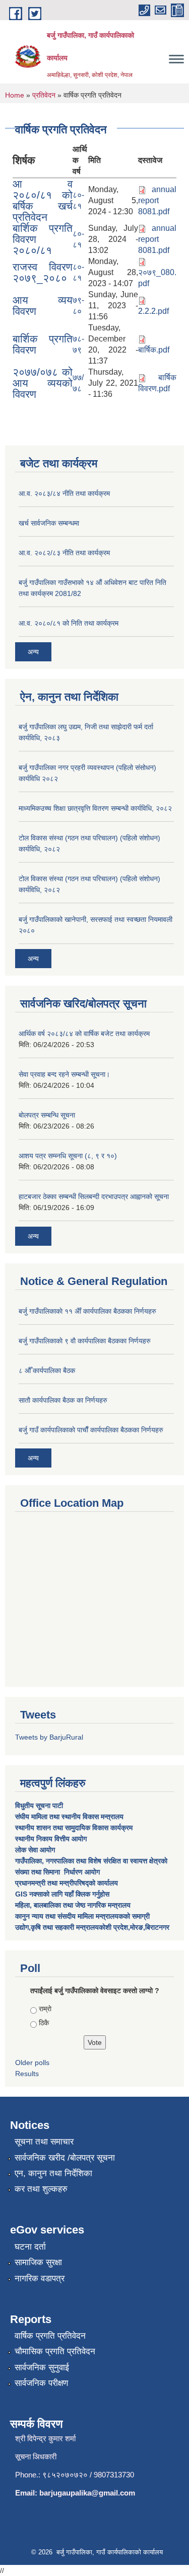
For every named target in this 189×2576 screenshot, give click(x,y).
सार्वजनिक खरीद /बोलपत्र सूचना (65, 2158)
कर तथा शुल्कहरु (41, 2189)
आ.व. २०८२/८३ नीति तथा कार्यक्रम (64, 553)
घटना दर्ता (30, 2247)
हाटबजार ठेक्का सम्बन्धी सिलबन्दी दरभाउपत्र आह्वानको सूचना (94, 1196)
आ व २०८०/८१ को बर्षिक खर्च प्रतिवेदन (43, 200)
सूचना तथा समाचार (44, 2142)
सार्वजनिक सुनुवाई (42, 2368)
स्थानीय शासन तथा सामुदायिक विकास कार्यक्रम (74, 1828)
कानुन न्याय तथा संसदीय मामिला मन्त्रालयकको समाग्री (82, 1916)
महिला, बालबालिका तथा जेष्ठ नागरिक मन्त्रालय (73, 1905)
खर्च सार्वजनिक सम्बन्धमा (49, 523)
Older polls (32, 2063)
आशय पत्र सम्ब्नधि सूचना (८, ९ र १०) (68, 1156)
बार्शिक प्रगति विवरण (43, 344)
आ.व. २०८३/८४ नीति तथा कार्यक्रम (64, 493)
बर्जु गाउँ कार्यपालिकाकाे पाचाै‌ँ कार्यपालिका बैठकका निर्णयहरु (91, 1430)
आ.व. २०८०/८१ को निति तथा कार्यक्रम (69, 623)
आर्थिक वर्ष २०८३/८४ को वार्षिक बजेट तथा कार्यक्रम (84, 1034)
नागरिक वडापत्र (40, 2279)
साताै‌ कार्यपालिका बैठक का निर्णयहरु (63, 1400)
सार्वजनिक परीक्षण (41, 2383)
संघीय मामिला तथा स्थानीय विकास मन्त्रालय (70, 1817)
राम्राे (45, 2009)
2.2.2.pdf (153, 311)
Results (27, 2074)
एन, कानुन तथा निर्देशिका (53, 2173)
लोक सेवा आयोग (36, 1850)
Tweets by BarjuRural (49, 1737)
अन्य (33, 652)
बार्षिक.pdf (154, 350)
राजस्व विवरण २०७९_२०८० (43, 272)
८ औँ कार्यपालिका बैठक (47, 1370)
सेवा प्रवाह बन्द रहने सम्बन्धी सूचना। (64, 1074)
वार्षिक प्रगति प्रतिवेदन (50, 2336)
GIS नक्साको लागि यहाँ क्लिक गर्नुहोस (62, 1894)
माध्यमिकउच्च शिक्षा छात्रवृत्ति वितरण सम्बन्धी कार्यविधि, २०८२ (95, 808)
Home (15, 95)
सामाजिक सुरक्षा (38, 2262)
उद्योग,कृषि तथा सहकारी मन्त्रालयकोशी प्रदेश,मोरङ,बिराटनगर (92, 1927)
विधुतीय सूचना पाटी (39, 1806)
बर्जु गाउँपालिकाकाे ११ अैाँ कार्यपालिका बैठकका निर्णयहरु (87, 1311)
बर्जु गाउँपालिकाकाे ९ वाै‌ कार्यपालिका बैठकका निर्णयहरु (85, 1341)
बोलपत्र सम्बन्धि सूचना (47, 1115)
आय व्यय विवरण (43, 306)
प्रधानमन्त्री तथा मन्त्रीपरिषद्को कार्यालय (68, 1883)
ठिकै (44, 2023)
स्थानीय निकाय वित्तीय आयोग (52, 1839)
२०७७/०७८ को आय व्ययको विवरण (43, 383)
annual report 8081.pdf (157, 200)
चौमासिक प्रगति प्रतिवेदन (55, 2351)
